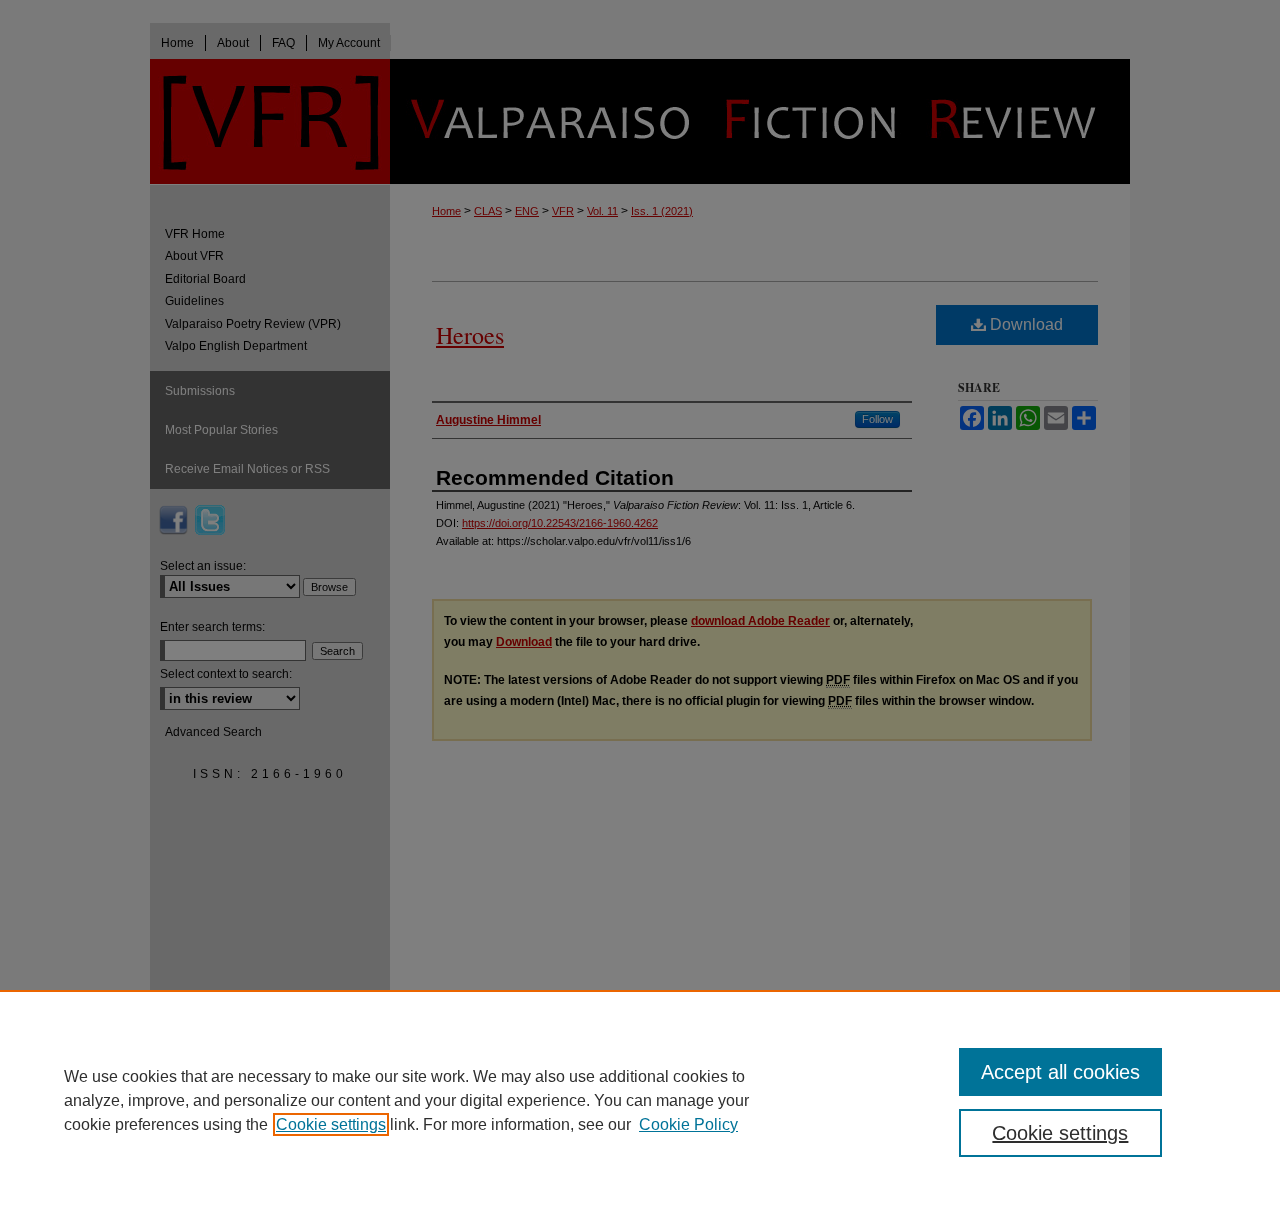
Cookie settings (331, 1124)
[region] (640, 1100)
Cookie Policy (688, 1124)
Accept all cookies (1060, 1072)
